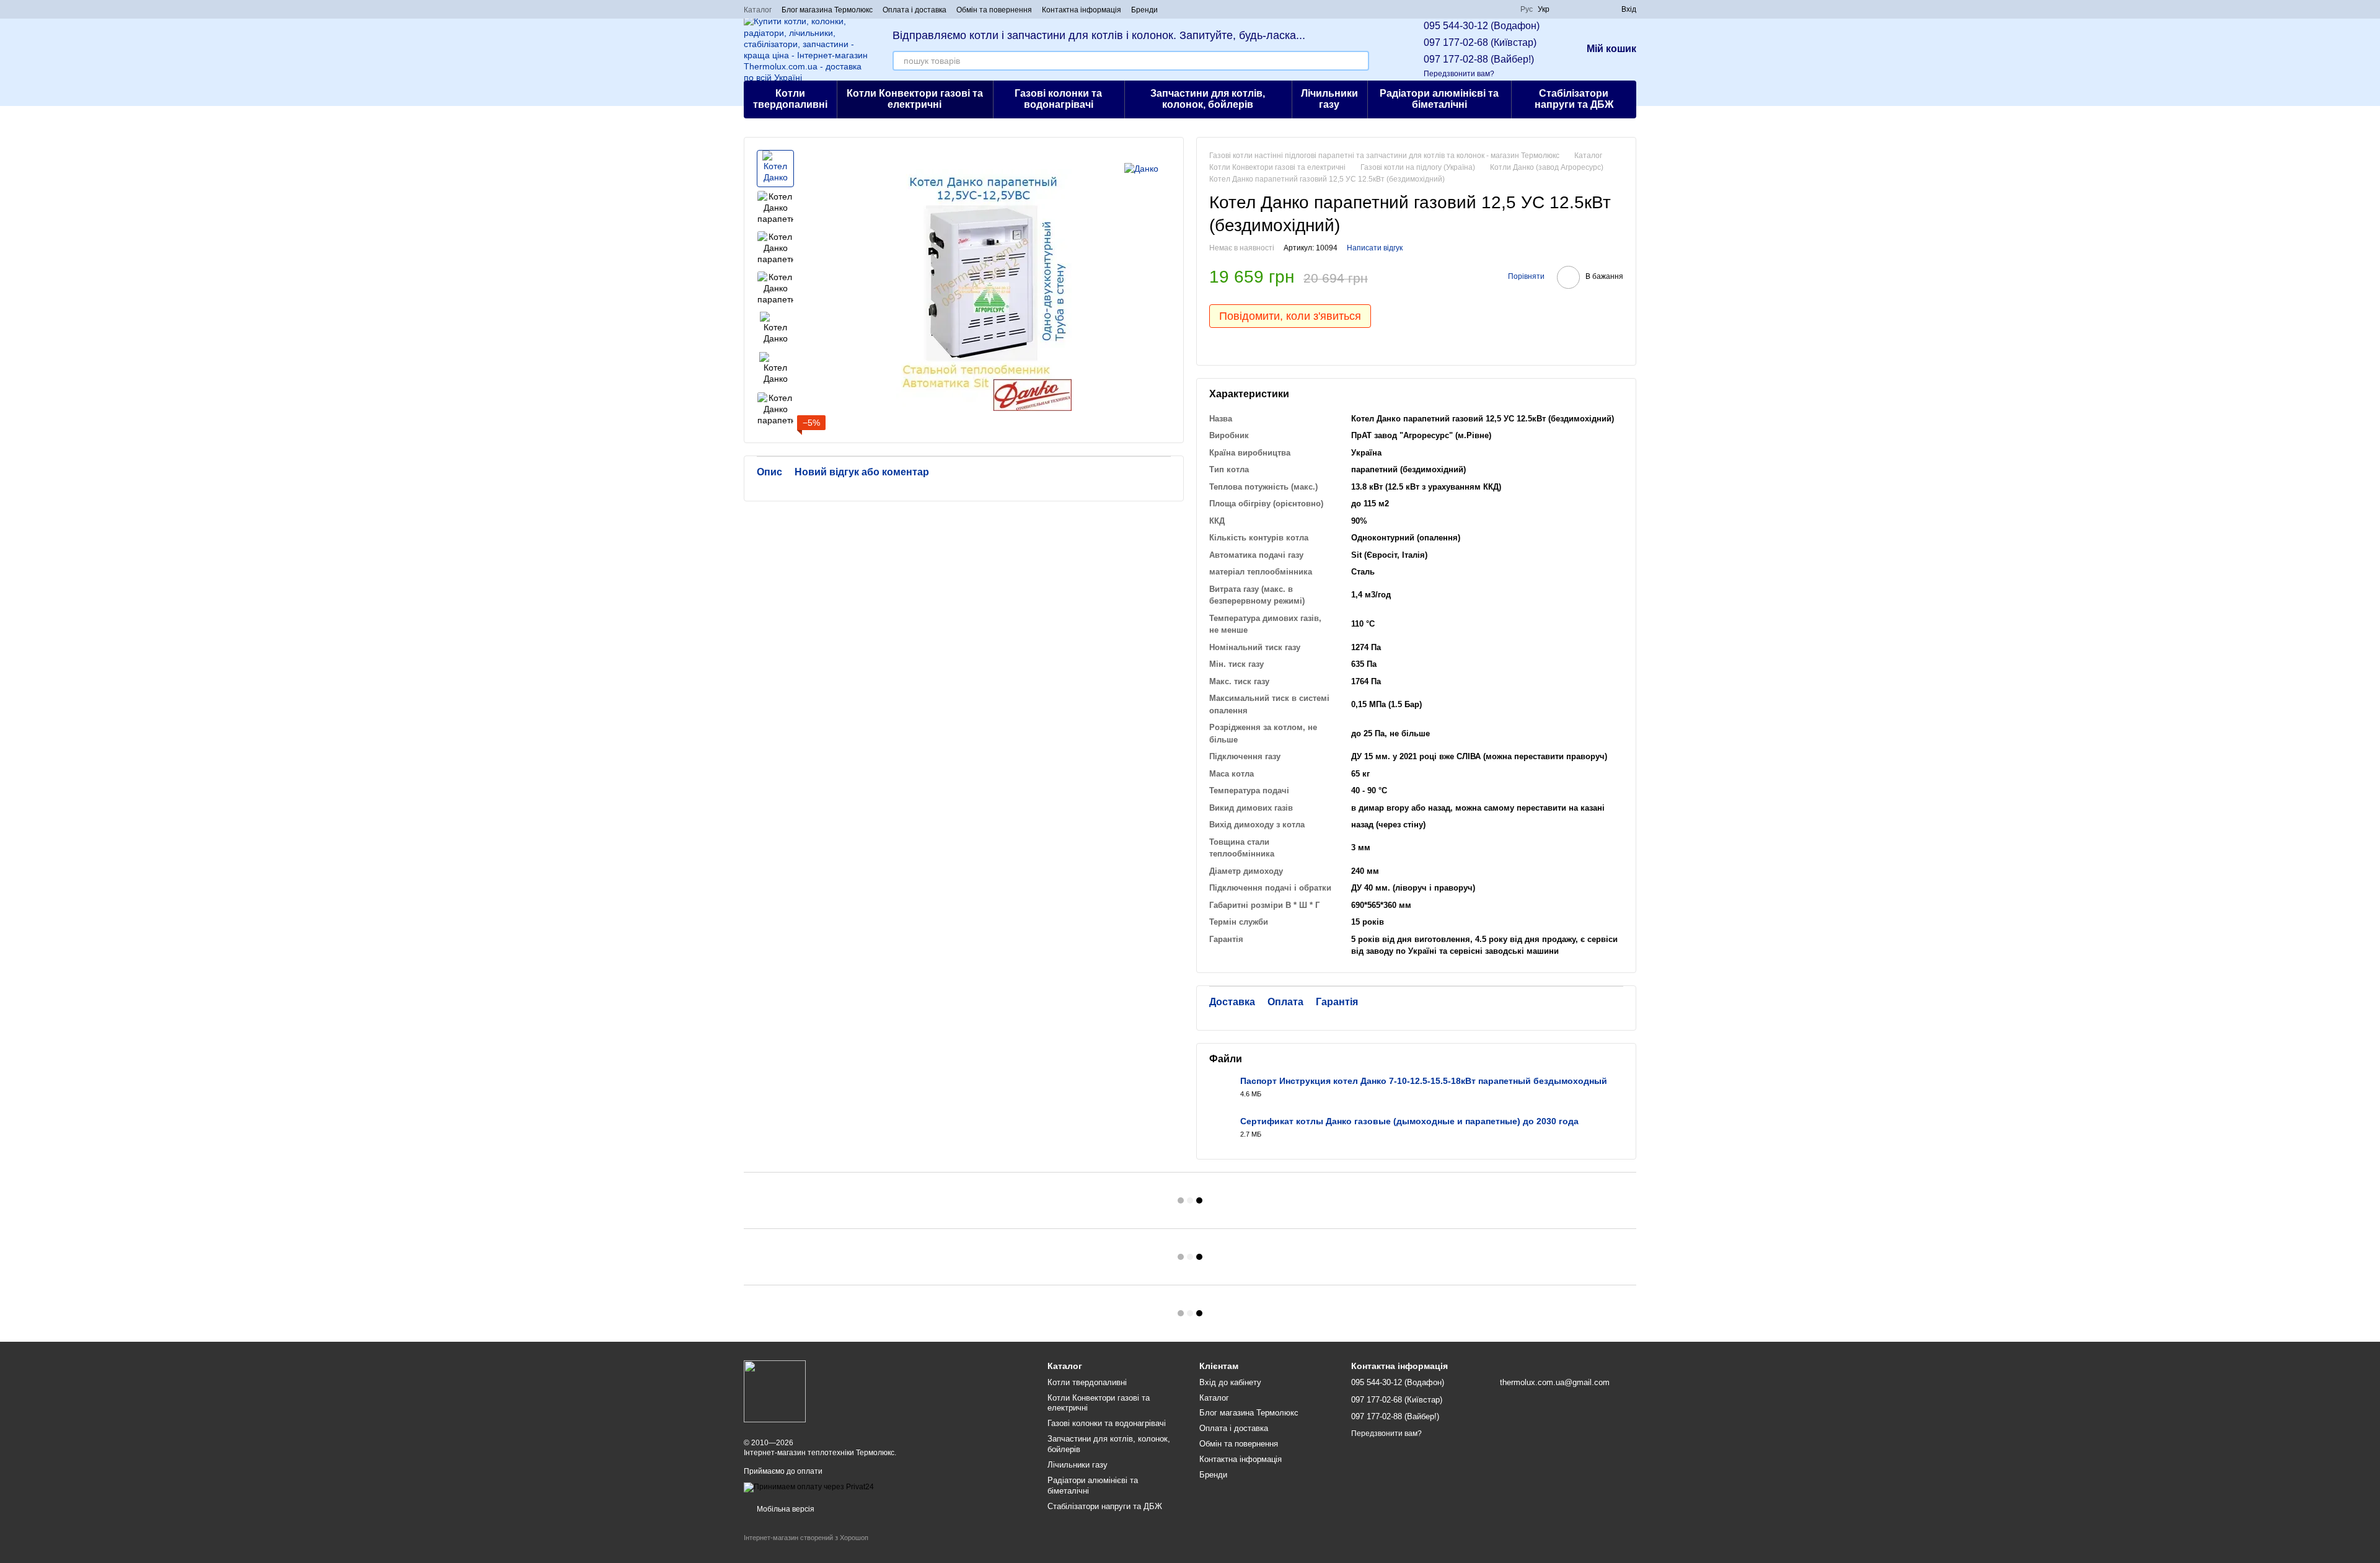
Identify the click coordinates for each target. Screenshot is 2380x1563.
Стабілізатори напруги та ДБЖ (1574, 99)
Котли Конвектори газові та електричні (915, 99)
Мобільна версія (785, 1509)
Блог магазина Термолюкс (827, 10)
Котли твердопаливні (790, 99)
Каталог (758, 10)
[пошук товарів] (1359, 61)
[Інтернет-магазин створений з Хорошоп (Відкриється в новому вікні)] (806, 1548)
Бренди (1144, 10)
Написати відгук (1375, 248)
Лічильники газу (1329, 99)
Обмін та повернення (994, 10)
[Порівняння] (1567, 9)
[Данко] (1141, 168)
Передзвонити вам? (1459, 74)
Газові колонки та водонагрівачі (1058, 99)
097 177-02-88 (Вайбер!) (1479, 59)
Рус (1527, 9)
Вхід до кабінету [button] (1230, 1382)
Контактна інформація (1082, 10)
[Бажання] (1589, 9)
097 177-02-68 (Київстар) (1480, 42)
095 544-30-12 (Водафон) (1482, 26)
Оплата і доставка (915, 10)
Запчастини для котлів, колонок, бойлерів (1208, 99)
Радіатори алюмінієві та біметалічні (1439, 99)
